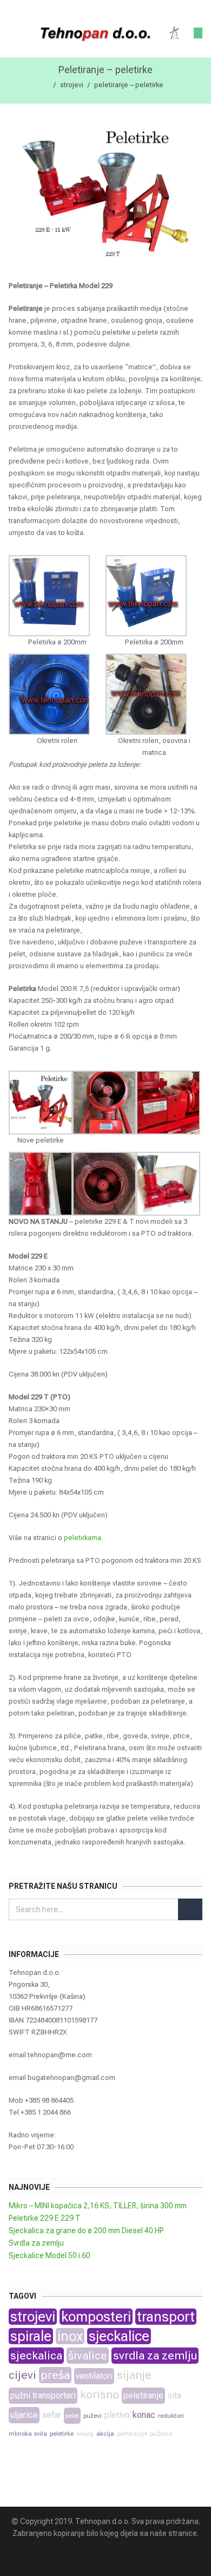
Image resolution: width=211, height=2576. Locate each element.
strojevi (33, 2317)
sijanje (134, 2375)
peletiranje (143, 2395)
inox (70, 2336)
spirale (31, 2336)
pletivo (117, 2415)
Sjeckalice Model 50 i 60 (50, 2255)
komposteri (96, 2317)
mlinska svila (28, 2434)
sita (174, 2395)
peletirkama (83, 1538)
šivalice (88, 2356)
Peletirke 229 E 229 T (45, 2218)
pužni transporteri (43, 2395)
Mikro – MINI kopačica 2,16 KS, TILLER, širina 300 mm (98, 2206)
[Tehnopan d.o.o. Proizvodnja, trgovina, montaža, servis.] (97, 33)
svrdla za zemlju (155, 2356)
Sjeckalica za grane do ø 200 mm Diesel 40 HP (86, 2231)
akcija (105, 2434)
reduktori (171, 2416)
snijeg (85, 2434)
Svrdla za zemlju (36, 2243)
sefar (52, 2415)
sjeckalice (119, 2336)
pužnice (161, 2434)
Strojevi (72, 85)
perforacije (132, 2434)
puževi (93, 2416)
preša (55, 2375)
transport (166, 2317)
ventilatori (94, 2376)
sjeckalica (36, 2356)
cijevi (22, 2375)
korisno (100, 2395)
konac (144, 2415)
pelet (72, 2416)
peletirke (62, 2434)
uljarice (24, 2415)
